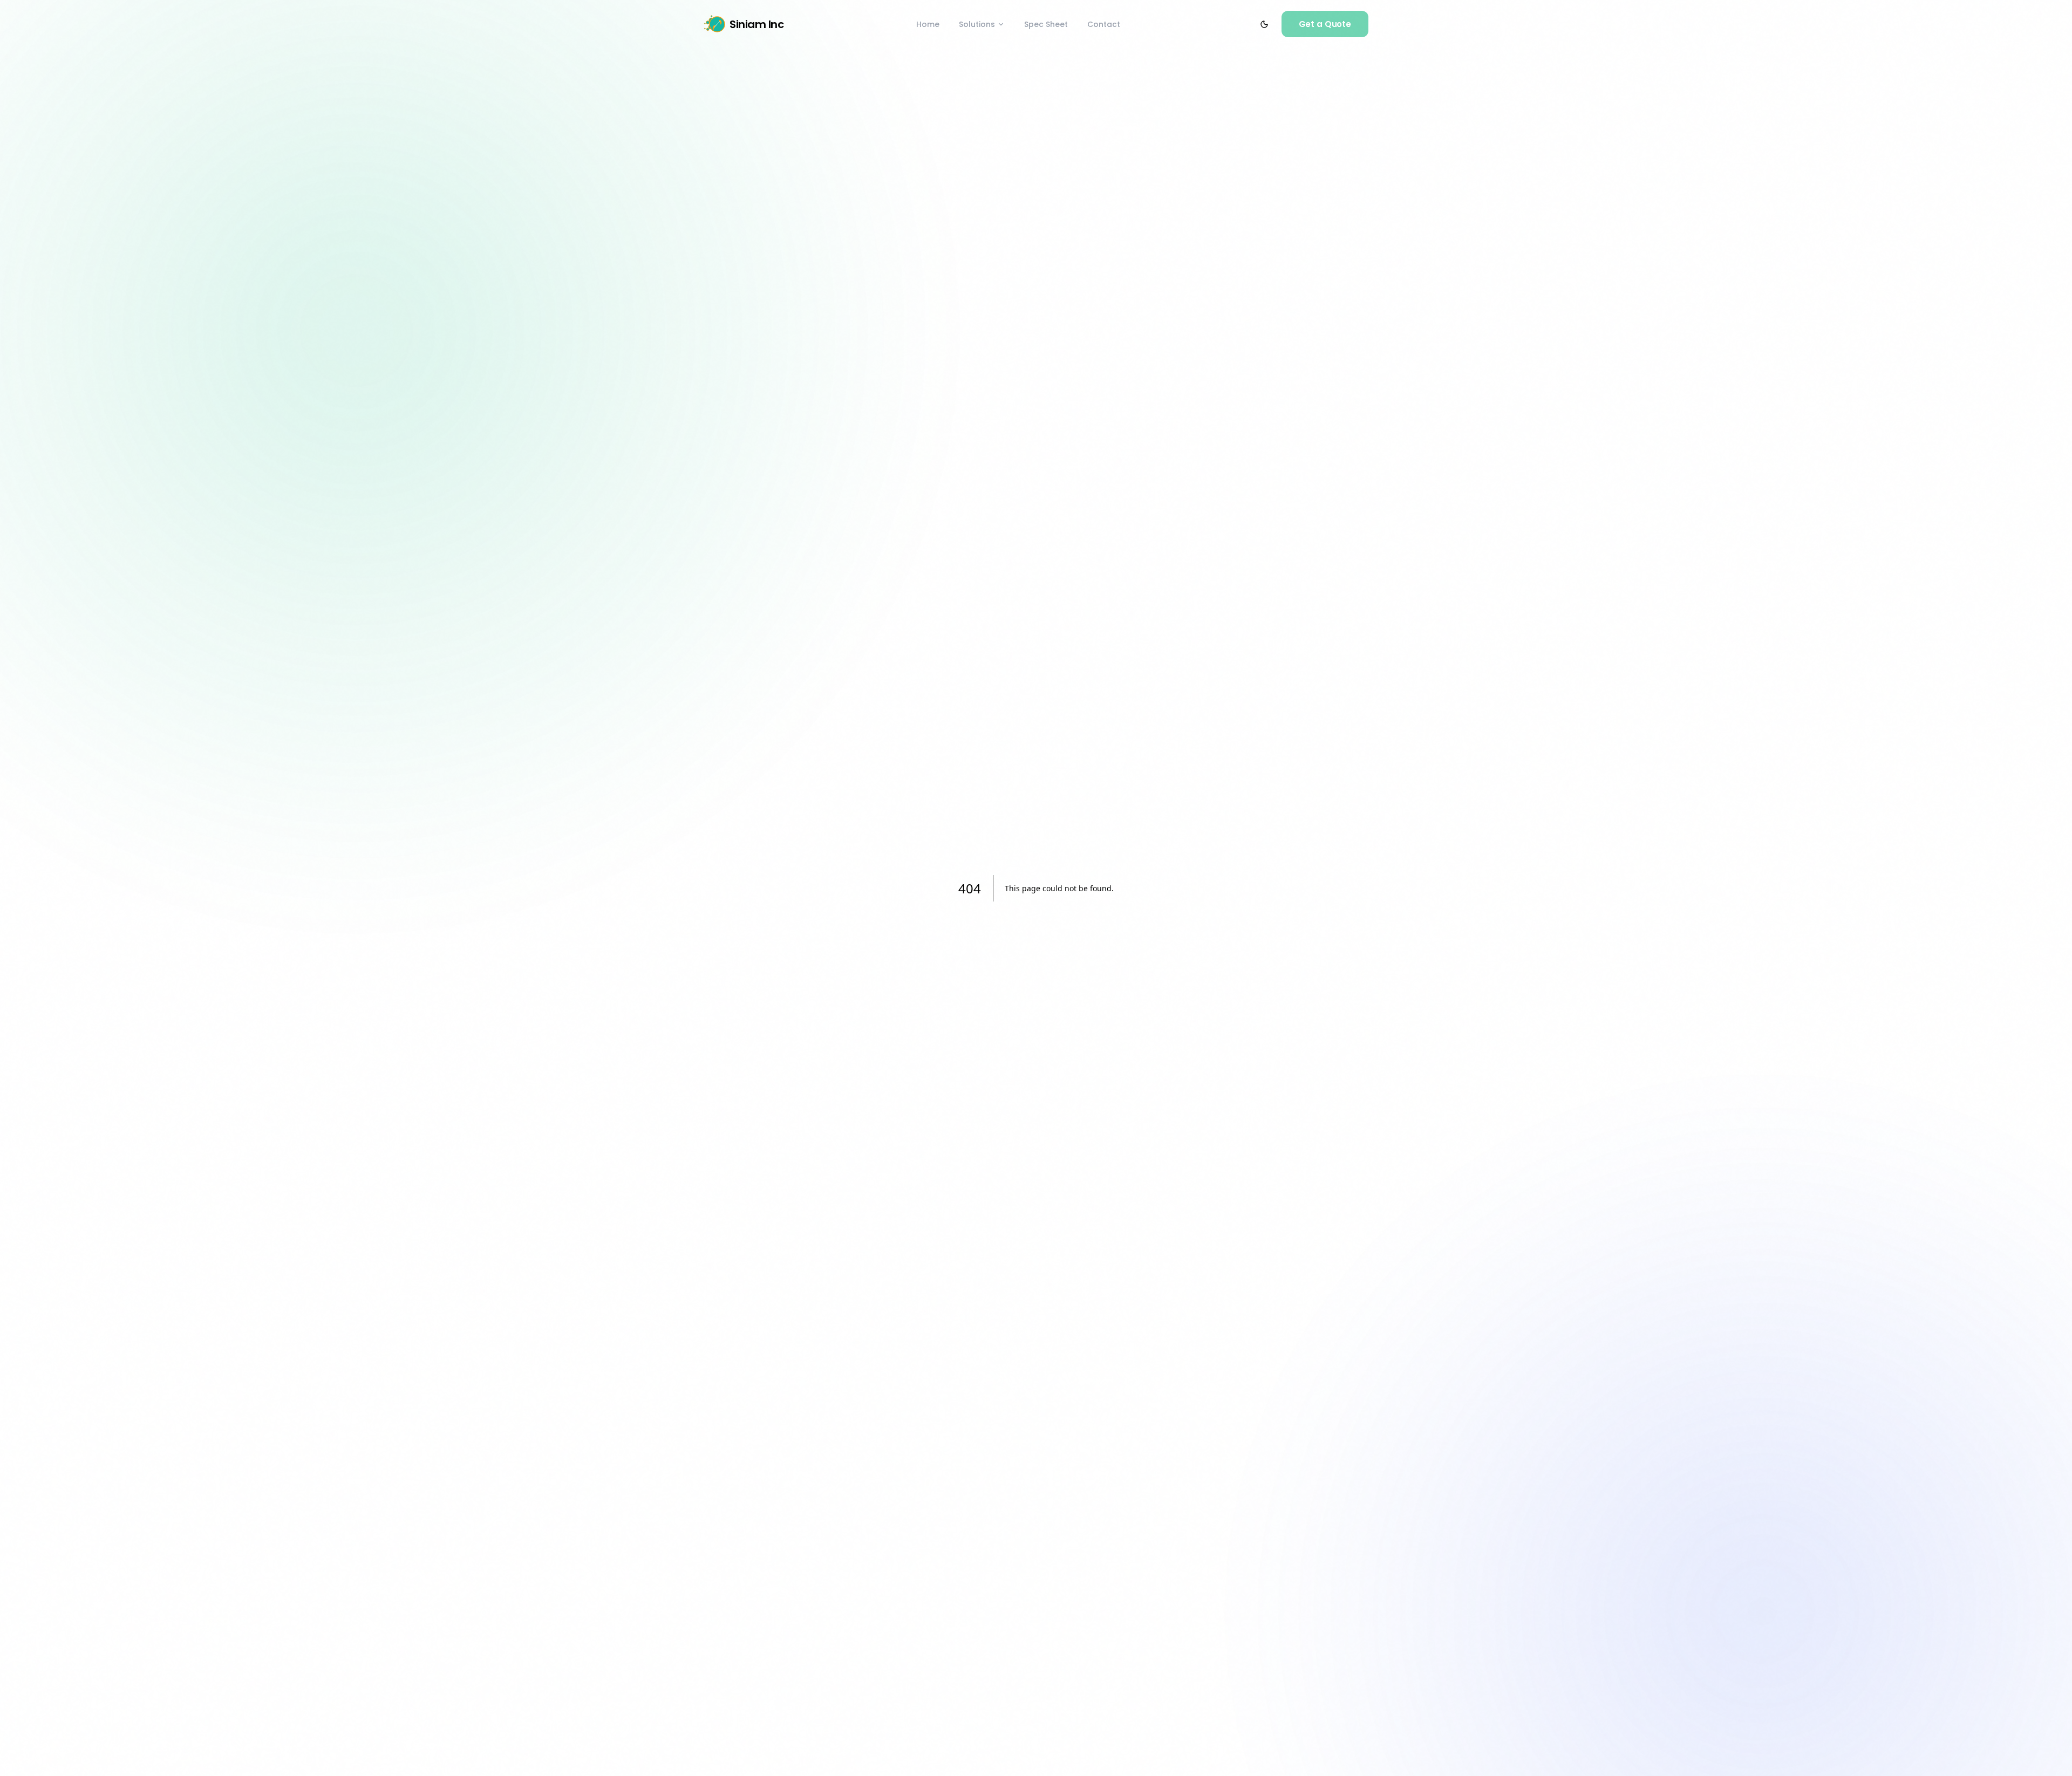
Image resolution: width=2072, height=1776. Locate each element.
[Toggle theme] (1264, 24)
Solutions (977, 24)
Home (928, 24)
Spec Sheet (1046, 24)
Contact (1104, 24)
